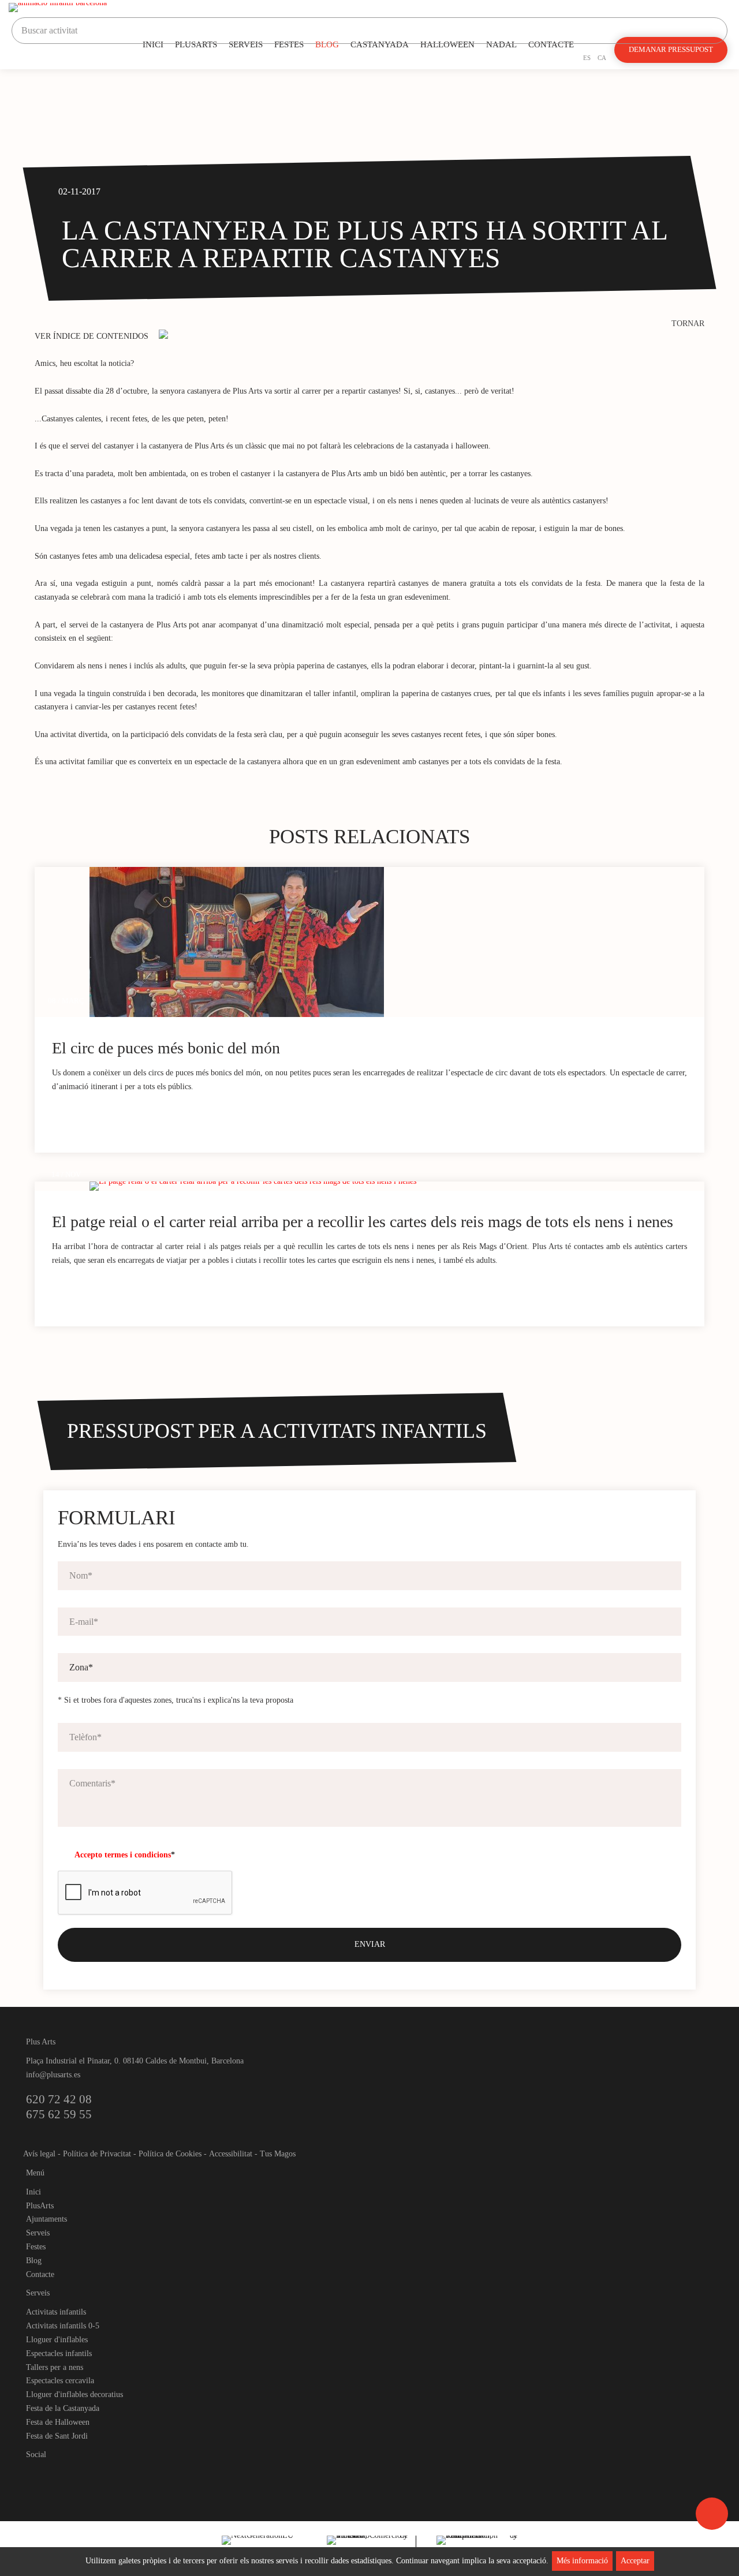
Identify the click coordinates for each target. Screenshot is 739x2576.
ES (587, 58)
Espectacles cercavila (60, 2381)
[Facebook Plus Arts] (36, 2474)
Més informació (582, 2561)
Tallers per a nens (55, 2367)
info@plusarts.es (53, 2075)
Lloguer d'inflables (57, 2340)
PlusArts (196, 44)
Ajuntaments (46, 2219)
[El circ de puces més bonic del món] (397, 942)
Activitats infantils (56, 2312)
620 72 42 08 (59, 2099)
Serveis (246, 44)
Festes (289, 44)
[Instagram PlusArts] (55, 2474)
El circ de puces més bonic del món (166, 1048)
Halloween (447, 44)
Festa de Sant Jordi (57, 2436)
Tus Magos (278, 2154)
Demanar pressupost (671, 50)
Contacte (551, 44)
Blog (327, 44)
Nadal (501, 44)
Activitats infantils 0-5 (63, 2326)
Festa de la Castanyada (63, 2408)
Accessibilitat (231, 2154)
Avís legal (39, 2154)
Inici (153, 44)
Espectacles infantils (59, 2353)
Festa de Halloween (58, 2422)
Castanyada (380, 44)
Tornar (688, 324)
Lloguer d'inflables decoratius (74, 2394)
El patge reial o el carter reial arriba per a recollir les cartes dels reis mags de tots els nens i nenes (363, 1222)
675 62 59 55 (59, 2114)
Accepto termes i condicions (123, 1855)
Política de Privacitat (97, 2154)
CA (602, 58)
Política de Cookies (170, 2154)
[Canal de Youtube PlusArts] (75, 2474)
